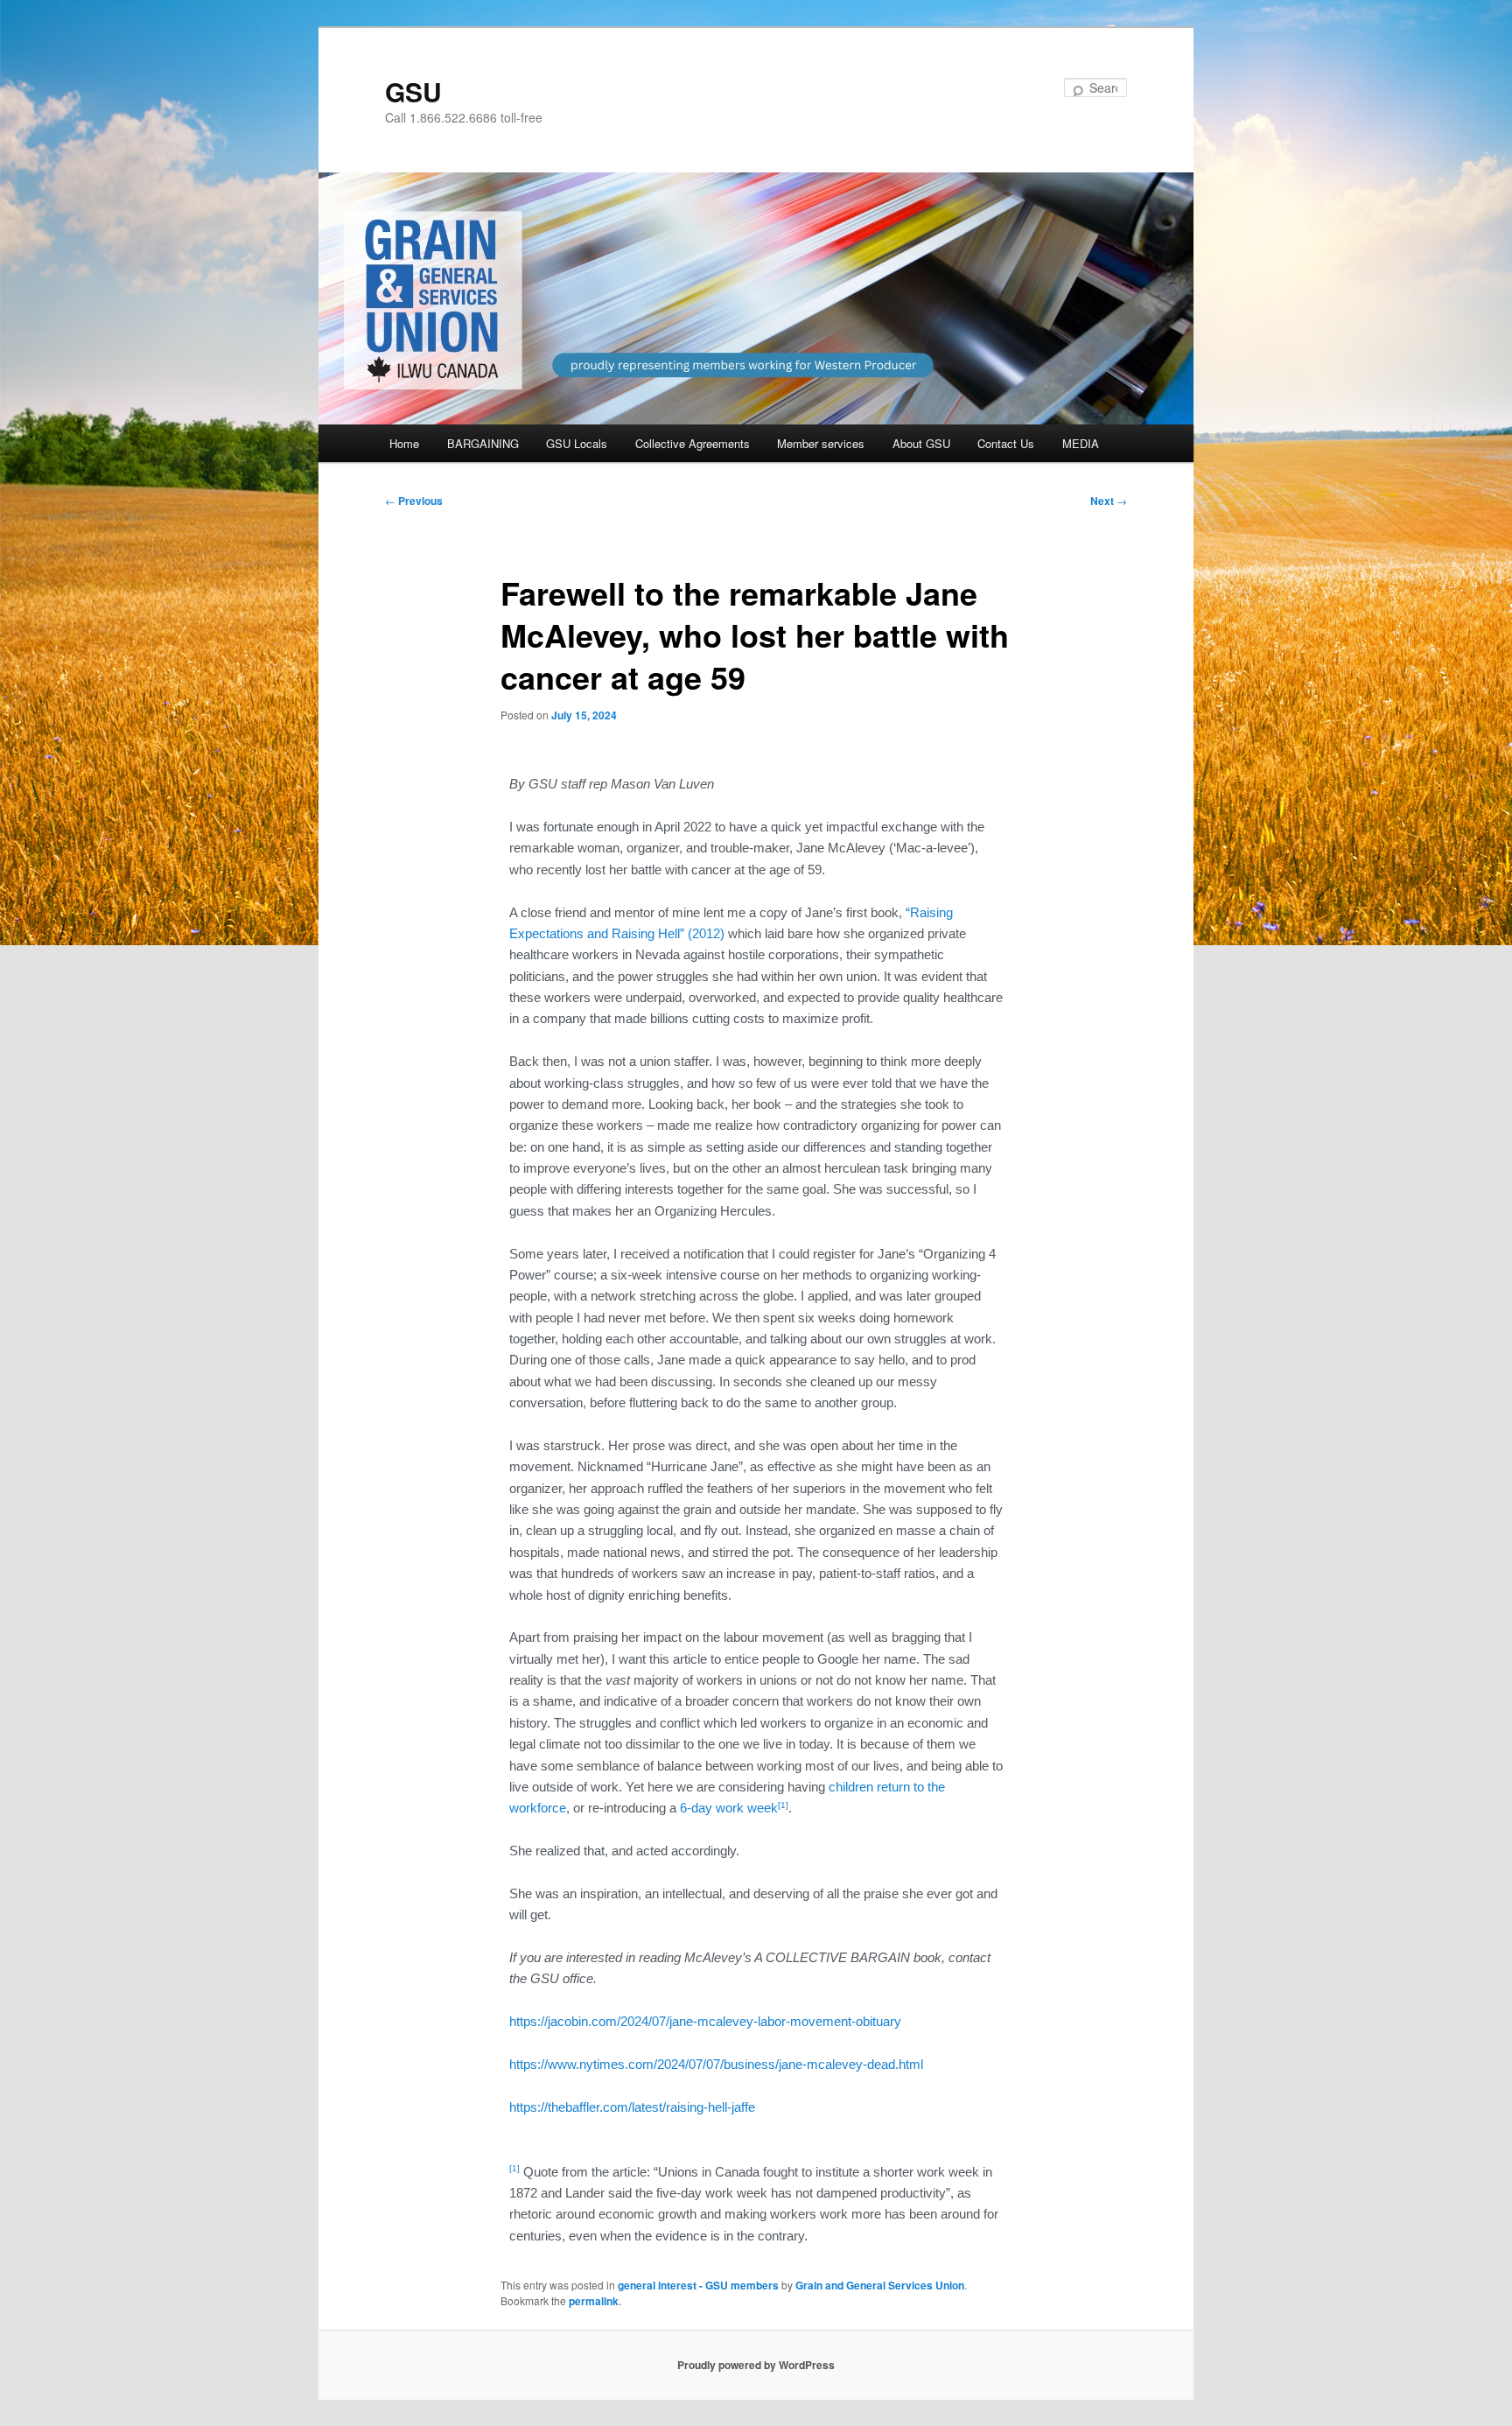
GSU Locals (577, 443)
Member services (821, 443)
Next (1109, 501)
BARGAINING (483, 443)
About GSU (921, 443)
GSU (413, 91)
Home (404, 443)
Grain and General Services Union (880, 2285)
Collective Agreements (693, 443)
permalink (594, 2301)
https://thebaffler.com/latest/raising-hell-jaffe (632, 2107)
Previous (414, 501)
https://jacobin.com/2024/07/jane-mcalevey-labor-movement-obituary (705, 2021)
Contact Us (1006, 443)
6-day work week (729, 1808)
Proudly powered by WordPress (756, 2365)
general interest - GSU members (698, 2285)
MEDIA (1081, 443)
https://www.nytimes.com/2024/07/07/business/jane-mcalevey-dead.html (716, 2064)
